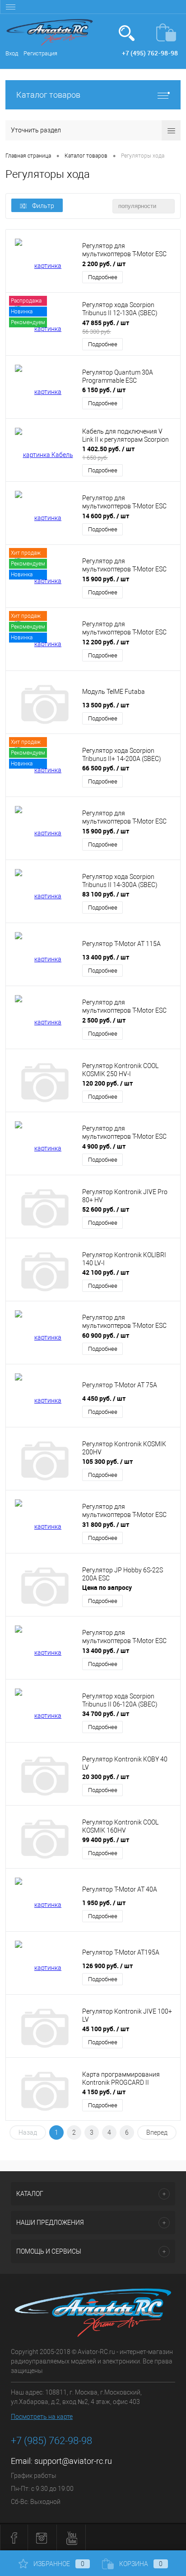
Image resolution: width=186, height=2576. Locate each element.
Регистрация (40, 53)
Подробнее (103, 277)
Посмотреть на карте (42, 2417)
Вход (12, 53)
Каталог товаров (48, 95)
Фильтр (43, 206)
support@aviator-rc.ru (73, 2461)
